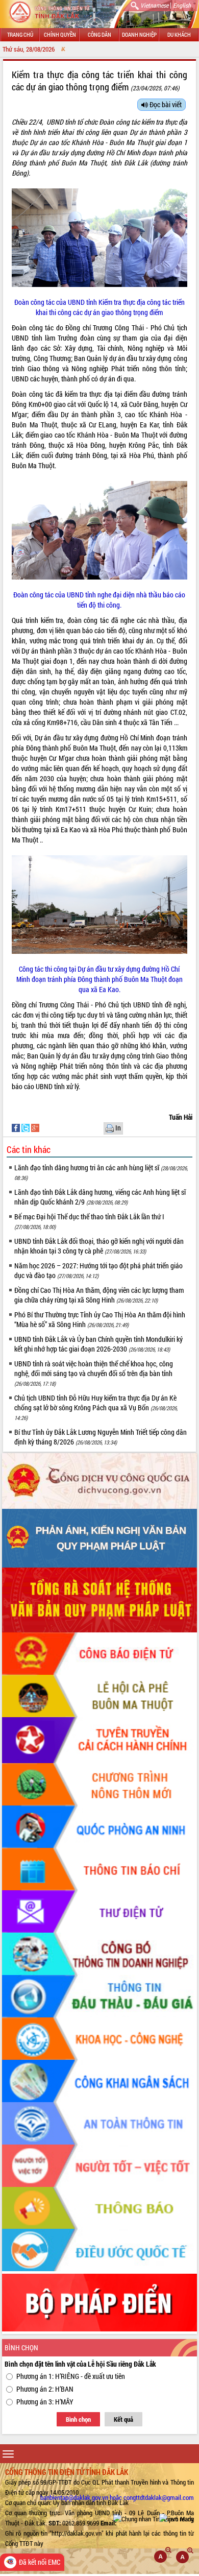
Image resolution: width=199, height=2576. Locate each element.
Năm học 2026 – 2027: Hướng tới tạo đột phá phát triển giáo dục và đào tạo (98, 1270)
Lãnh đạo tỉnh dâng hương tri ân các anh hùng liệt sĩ (101, 1172)
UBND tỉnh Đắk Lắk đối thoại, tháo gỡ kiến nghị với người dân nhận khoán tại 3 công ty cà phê (99, 1246)
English (182, 5)
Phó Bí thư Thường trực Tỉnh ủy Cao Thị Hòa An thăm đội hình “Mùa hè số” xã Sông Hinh (100, 1319)
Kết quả (123, 2419)
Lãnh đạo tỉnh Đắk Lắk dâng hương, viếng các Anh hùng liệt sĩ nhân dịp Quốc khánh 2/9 (100, 1197)
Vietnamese (154, 5)
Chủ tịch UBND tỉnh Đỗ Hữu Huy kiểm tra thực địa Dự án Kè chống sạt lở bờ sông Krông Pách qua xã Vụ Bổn (96, 1407)
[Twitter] (26, 1127)
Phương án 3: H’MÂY (45, 2402)
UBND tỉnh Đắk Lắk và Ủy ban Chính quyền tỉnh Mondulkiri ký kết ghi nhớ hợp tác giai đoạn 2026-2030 (98, 1344)
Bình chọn (78, 2419)
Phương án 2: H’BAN (45, 2389)
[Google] (35, 1127)
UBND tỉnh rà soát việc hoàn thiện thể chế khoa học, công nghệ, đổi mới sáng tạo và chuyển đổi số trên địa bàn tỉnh (94, 1373)
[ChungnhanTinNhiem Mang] (154, 2518)
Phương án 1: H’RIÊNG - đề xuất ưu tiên (71, 2376)
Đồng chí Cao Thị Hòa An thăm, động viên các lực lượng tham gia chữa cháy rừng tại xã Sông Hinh (99, 1295)
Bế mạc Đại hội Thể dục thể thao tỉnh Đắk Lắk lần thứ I (89, 1221)
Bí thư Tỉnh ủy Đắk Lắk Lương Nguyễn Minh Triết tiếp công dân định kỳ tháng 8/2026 (101, 1437)
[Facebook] (17, 1127)
